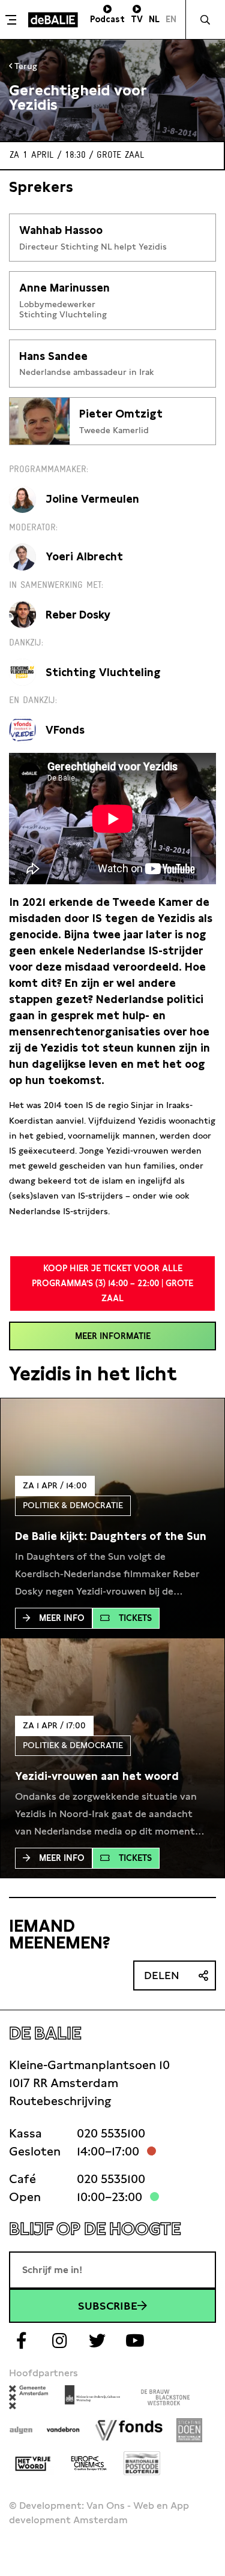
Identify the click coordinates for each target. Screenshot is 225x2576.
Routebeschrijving (60, 2101)
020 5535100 (111, 2133)
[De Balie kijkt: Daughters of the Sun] (111, 1536)
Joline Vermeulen (92, 499)
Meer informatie (113, 1336)
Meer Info (62, 1618)
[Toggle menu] (13, 20)
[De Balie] (53, 20)
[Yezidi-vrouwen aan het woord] (97, 1776)
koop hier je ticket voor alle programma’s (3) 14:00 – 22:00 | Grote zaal (112, 1283)
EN (171, 19)
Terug (25, 66)
